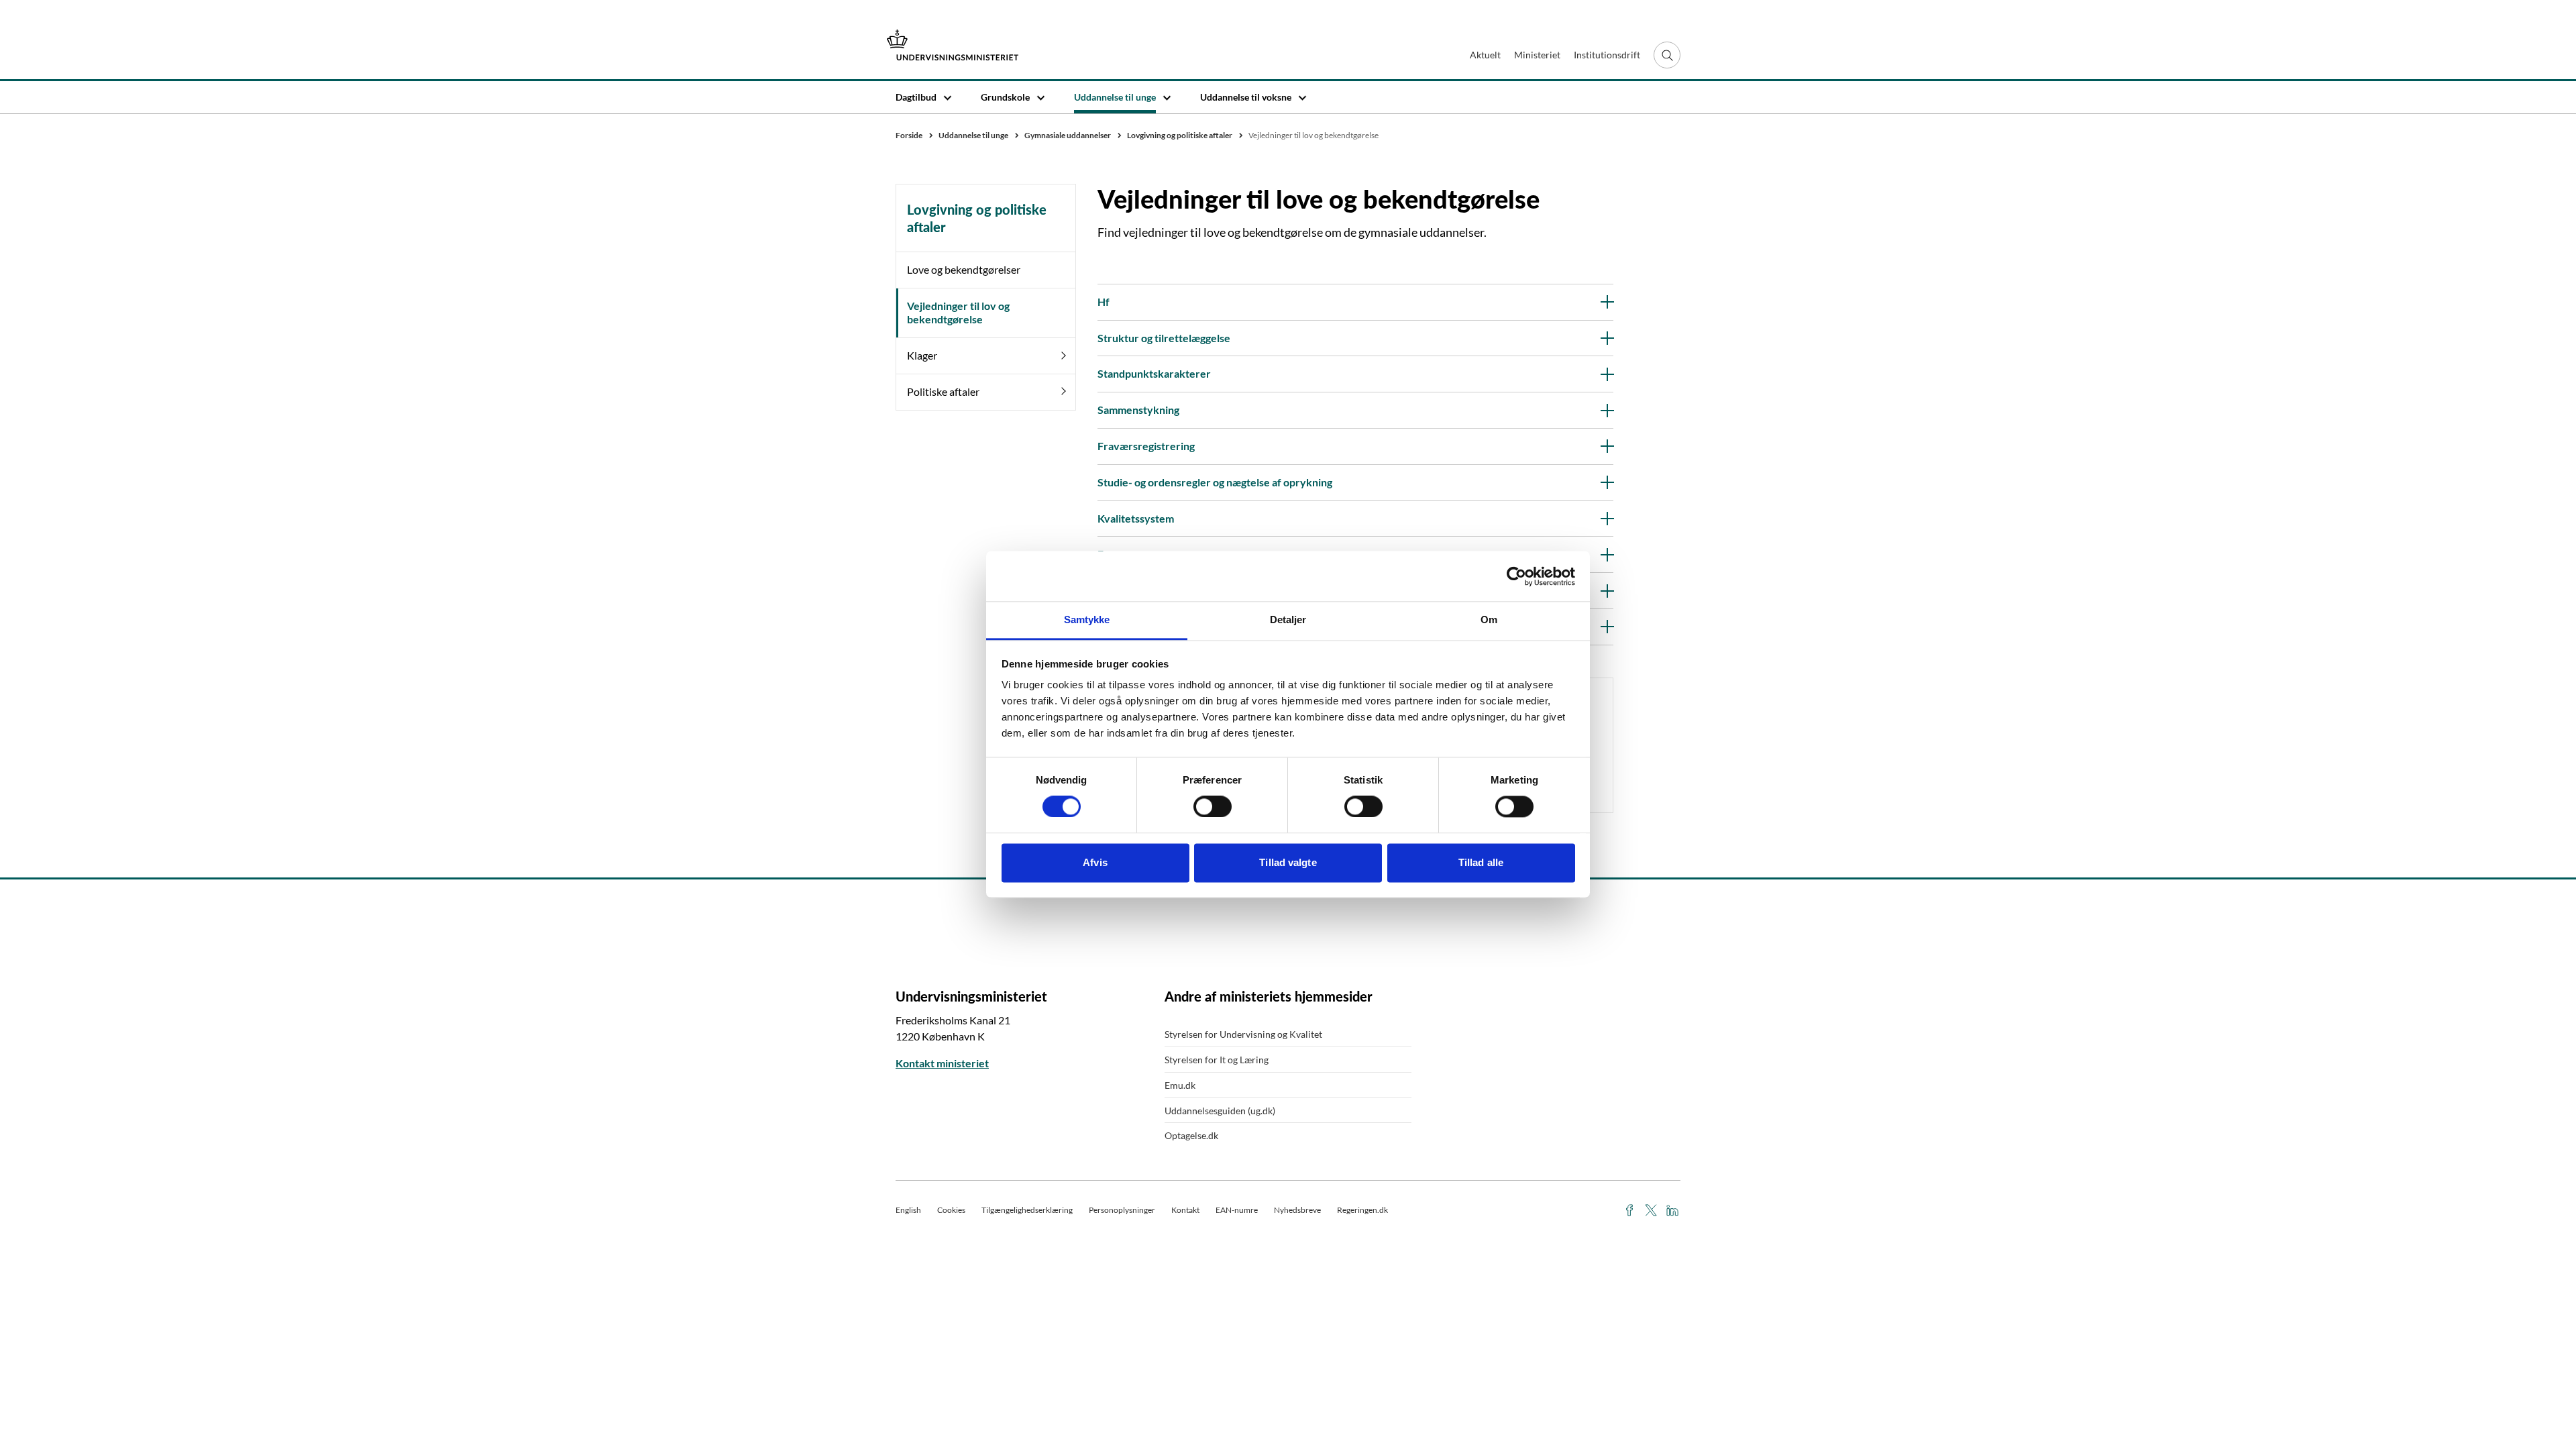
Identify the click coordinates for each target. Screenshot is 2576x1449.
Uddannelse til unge (1115, 97)
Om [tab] (1489, 620)
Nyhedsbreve (1297, 1210)
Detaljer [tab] (1288, 620)
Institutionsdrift (1607, 55)
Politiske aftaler (943, 391)
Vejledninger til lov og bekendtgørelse (958, 313)
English (908, 1210)
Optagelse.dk (1191, 1135)
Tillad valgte (1288, 862)
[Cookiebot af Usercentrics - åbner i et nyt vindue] (1516, 576)
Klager (922, 355)
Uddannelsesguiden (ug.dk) (1220, 1111)
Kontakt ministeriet (942, 1063)
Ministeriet (1537, 55)
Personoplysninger (1122, 1210)
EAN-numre (1237, 1210)
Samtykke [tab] (1087, 620)
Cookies (951, 1210)
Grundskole (1005, 97)
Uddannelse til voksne (1246, 97)
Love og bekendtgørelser (964, 269)
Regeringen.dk (1362, 1210)
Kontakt (1185, 1210)
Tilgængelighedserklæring (1027, 1210)
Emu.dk (1180, 1085)
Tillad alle (1481, 862)
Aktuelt (1485, 55)
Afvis (1095, 862)
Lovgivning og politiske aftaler (977, 218)
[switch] (1213, 807)
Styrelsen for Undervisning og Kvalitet (1243, 1034)
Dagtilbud (916, 97)
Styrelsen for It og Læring (1217, 1060)
